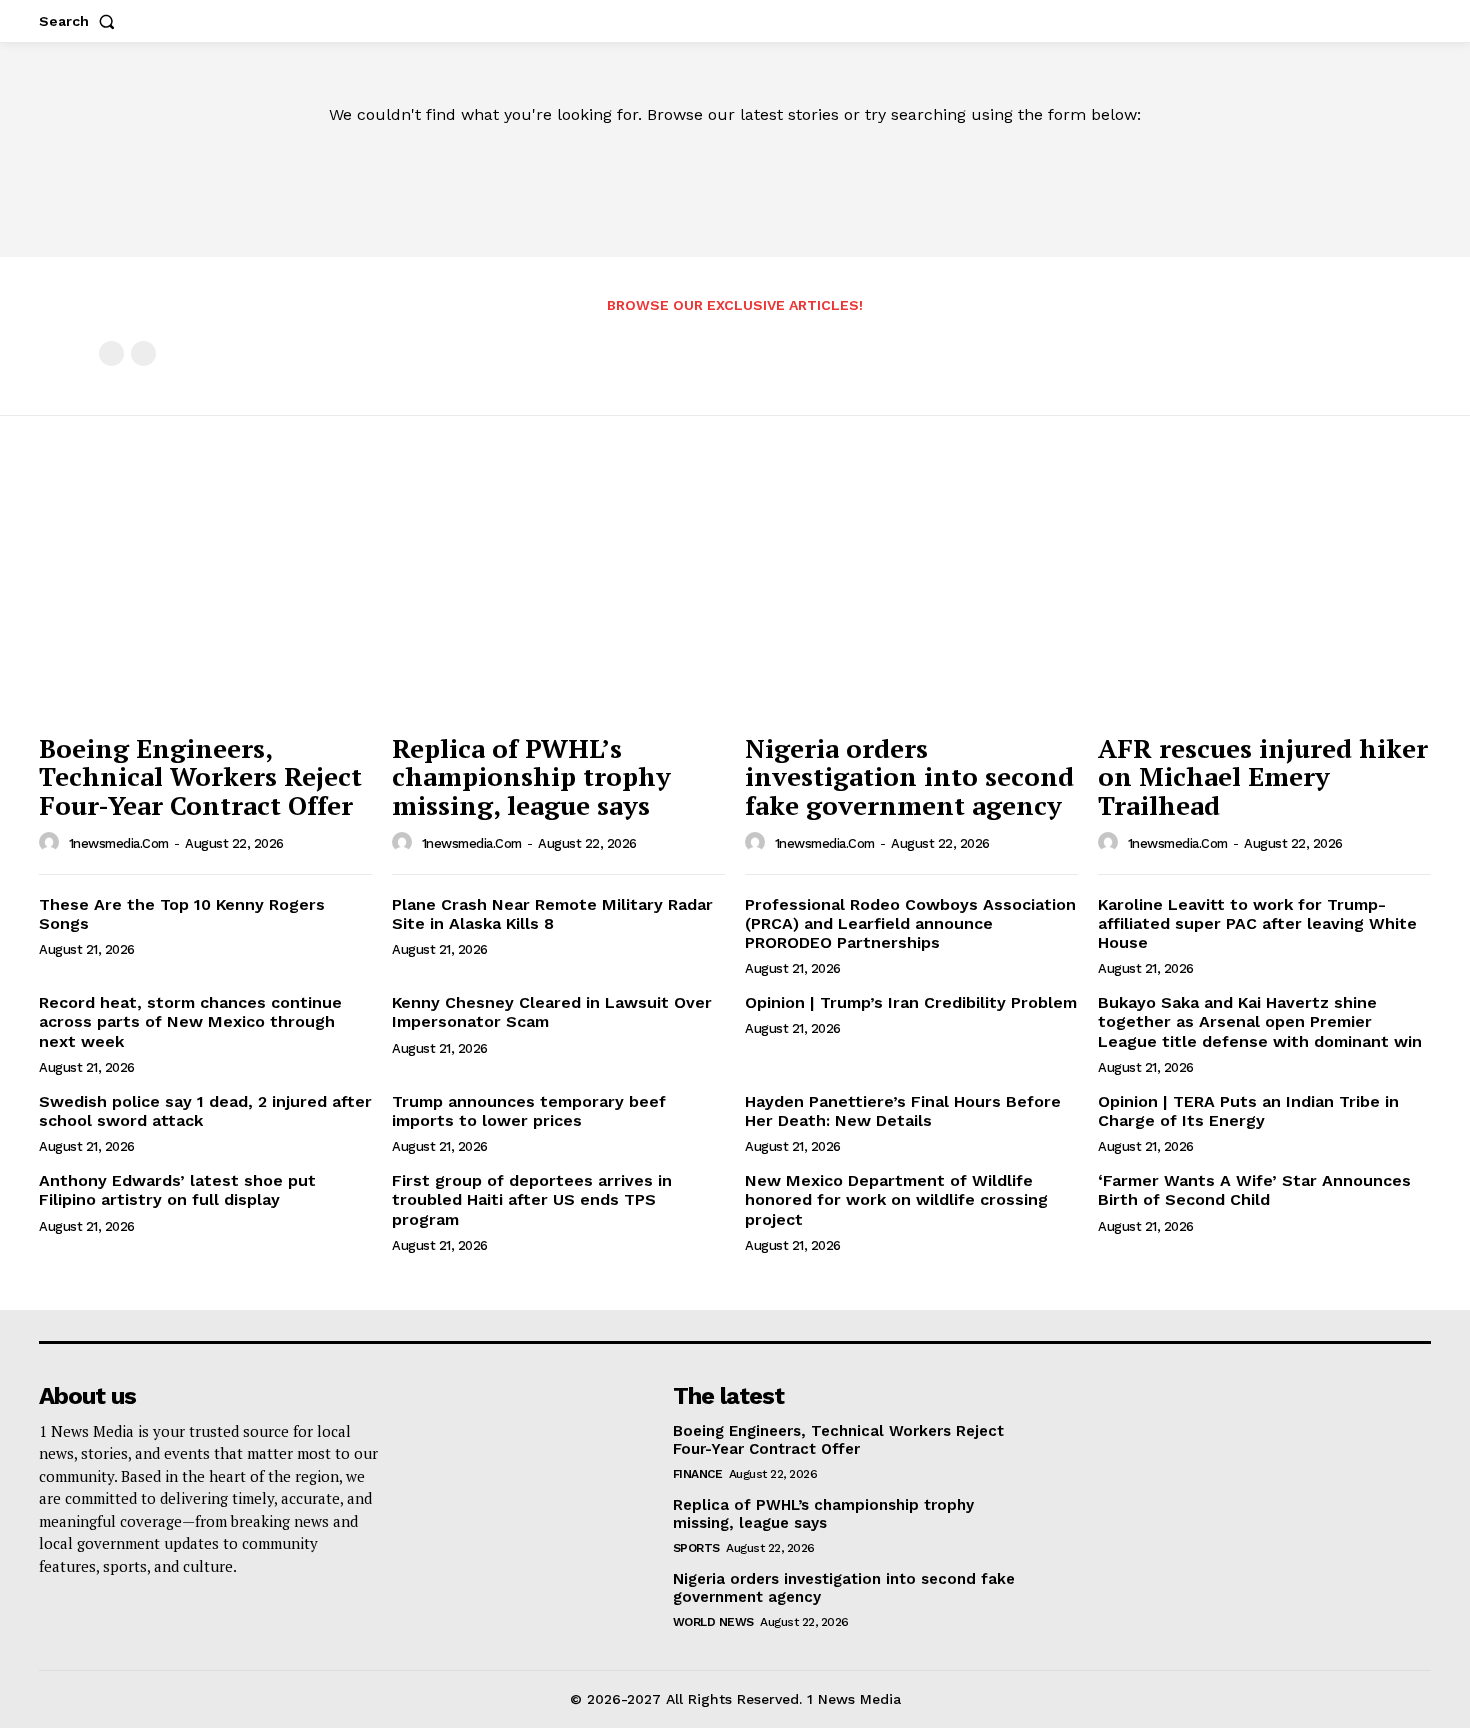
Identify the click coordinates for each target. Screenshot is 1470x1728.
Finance (698, 1474)
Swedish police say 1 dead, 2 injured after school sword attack (205, 1111)
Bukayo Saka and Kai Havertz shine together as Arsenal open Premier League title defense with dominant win (1260, 1021)
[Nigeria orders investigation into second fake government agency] (911, 597)
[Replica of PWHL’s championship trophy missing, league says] (558, 597)
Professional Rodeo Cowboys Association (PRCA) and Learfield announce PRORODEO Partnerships (910, 923)
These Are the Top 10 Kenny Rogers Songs (182, 914)
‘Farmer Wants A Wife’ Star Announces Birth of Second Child (1254, 1190)
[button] (81, 21)
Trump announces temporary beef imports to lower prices (529, 1111)
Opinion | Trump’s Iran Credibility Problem (911, 1002)
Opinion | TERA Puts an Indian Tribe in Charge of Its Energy (1248, 1111)
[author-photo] (52, 843)
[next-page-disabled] (143, 353)
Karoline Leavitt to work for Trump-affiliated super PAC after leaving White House (1257, 923)
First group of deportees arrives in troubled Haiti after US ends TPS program (532, 1199)
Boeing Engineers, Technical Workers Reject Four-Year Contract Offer (200, 776)
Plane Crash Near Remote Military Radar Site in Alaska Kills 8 (552, 914)
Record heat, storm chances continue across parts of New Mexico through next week (190, 1021)
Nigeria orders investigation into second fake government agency (909, 776)
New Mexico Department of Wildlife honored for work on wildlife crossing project (896, 1199)
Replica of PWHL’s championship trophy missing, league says (531, 776)
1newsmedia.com (119, 843)
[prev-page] (111, 353)
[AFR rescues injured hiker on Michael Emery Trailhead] (1264, 597)
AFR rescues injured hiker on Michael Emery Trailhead (1263, 776)
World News (713, 1622)
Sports (696, 1548)
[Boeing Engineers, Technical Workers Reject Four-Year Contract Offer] (205, 597)
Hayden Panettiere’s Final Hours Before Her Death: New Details (903, 1111)
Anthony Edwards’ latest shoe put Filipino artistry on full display (177, 1190)
